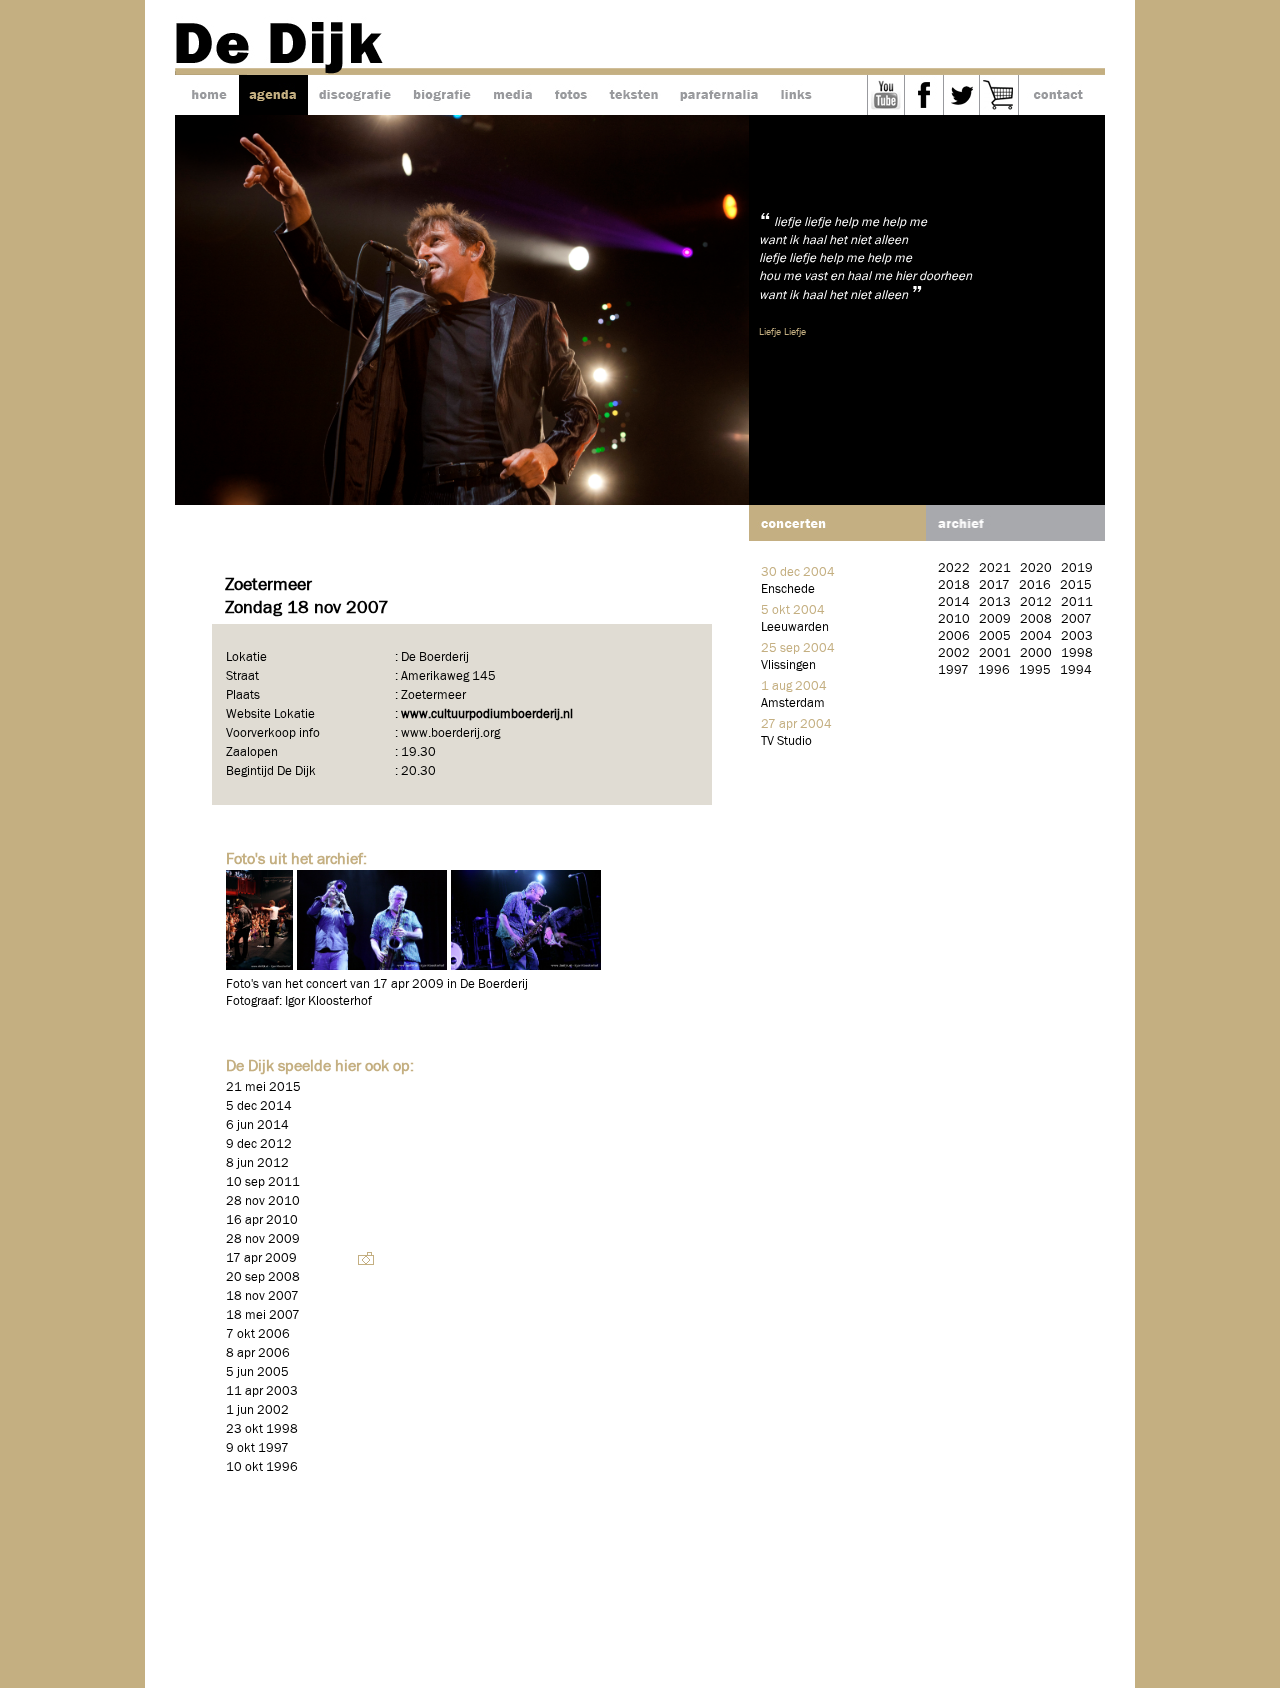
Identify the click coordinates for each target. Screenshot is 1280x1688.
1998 (1077, 653)
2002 (954, 653)
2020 (1036, 568)
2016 (1035, 585)
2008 (1036, 619)
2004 (1036, 636)
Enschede (788, 589)
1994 (1076, 670)
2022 (954, 568)
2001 (995, 653)
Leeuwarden (795, 627)
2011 (1077, 602)
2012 (1036, 602)
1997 (953, 670)
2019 (1077, 568)
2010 (954, 619)
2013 (995, 602)
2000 (1036, 653)
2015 (1076, 585)
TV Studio (786, 741)
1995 (1035, 670)
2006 (954, 636)
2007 (1076, 619)
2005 (995, 636)
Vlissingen (788, 665)
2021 (995, 568)
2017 (994, 585)
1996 (994, 670)
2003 (1077, 636)
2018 (954, 585)
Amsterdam (793, 703)
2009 (995, 619)
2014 (954, 602)
